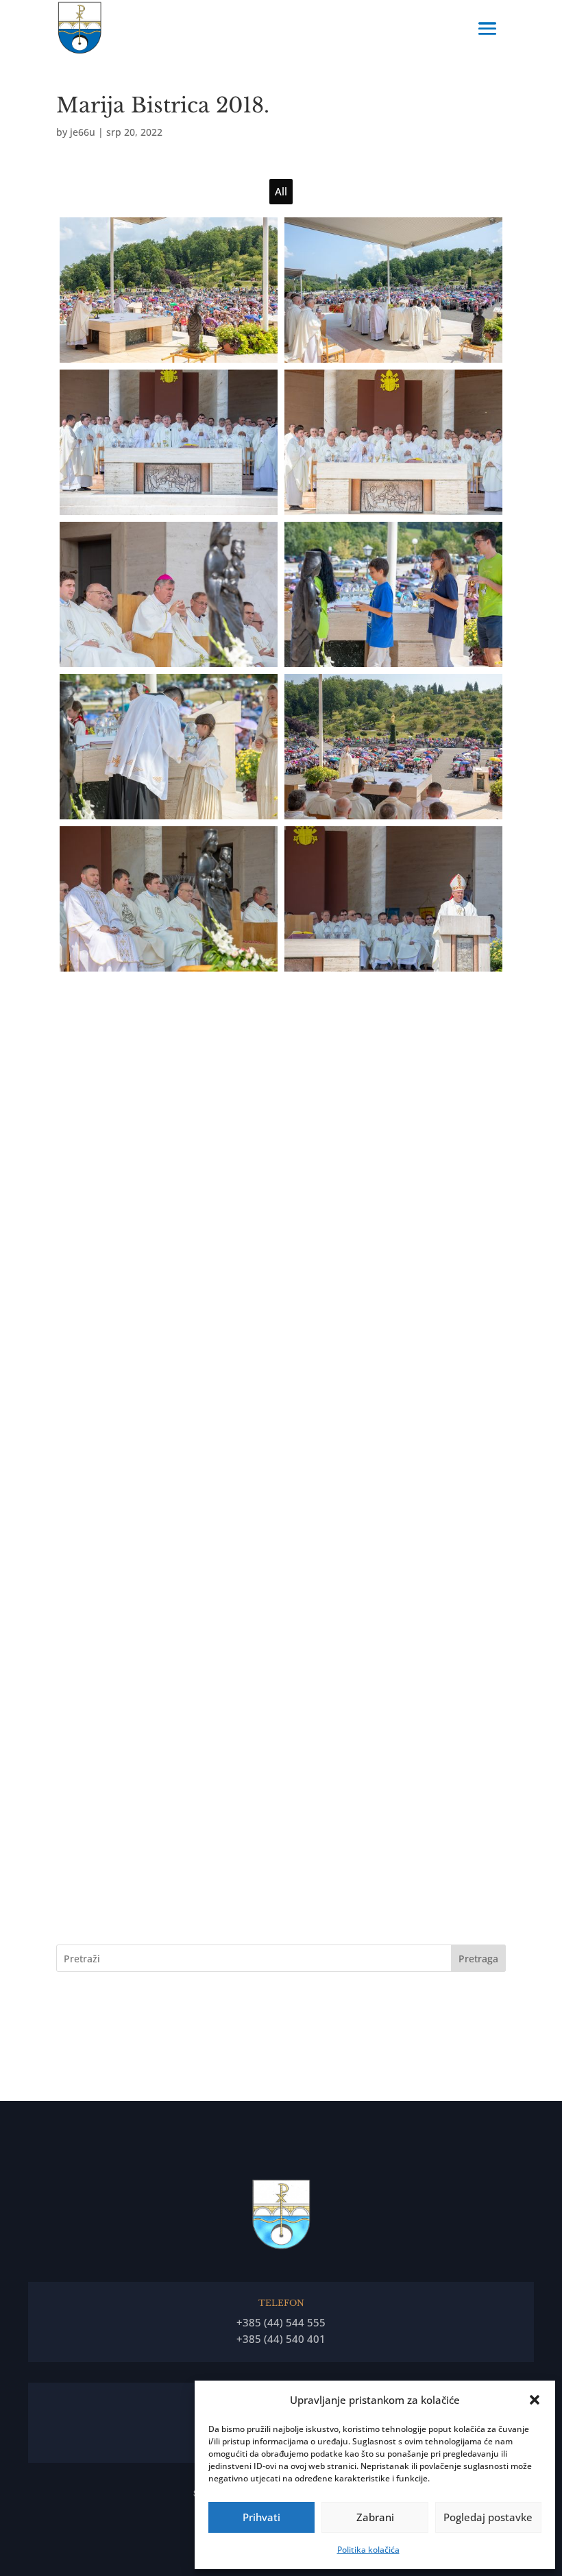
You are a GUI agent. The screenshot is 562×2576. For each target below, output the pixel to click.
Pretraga (478, 1959)
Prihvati (261, 2517)
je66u (83, 132)
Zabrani (375, 2517)
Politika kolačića (368, 2550)
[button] (535, 2400)
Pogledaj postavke (488, 2517)
